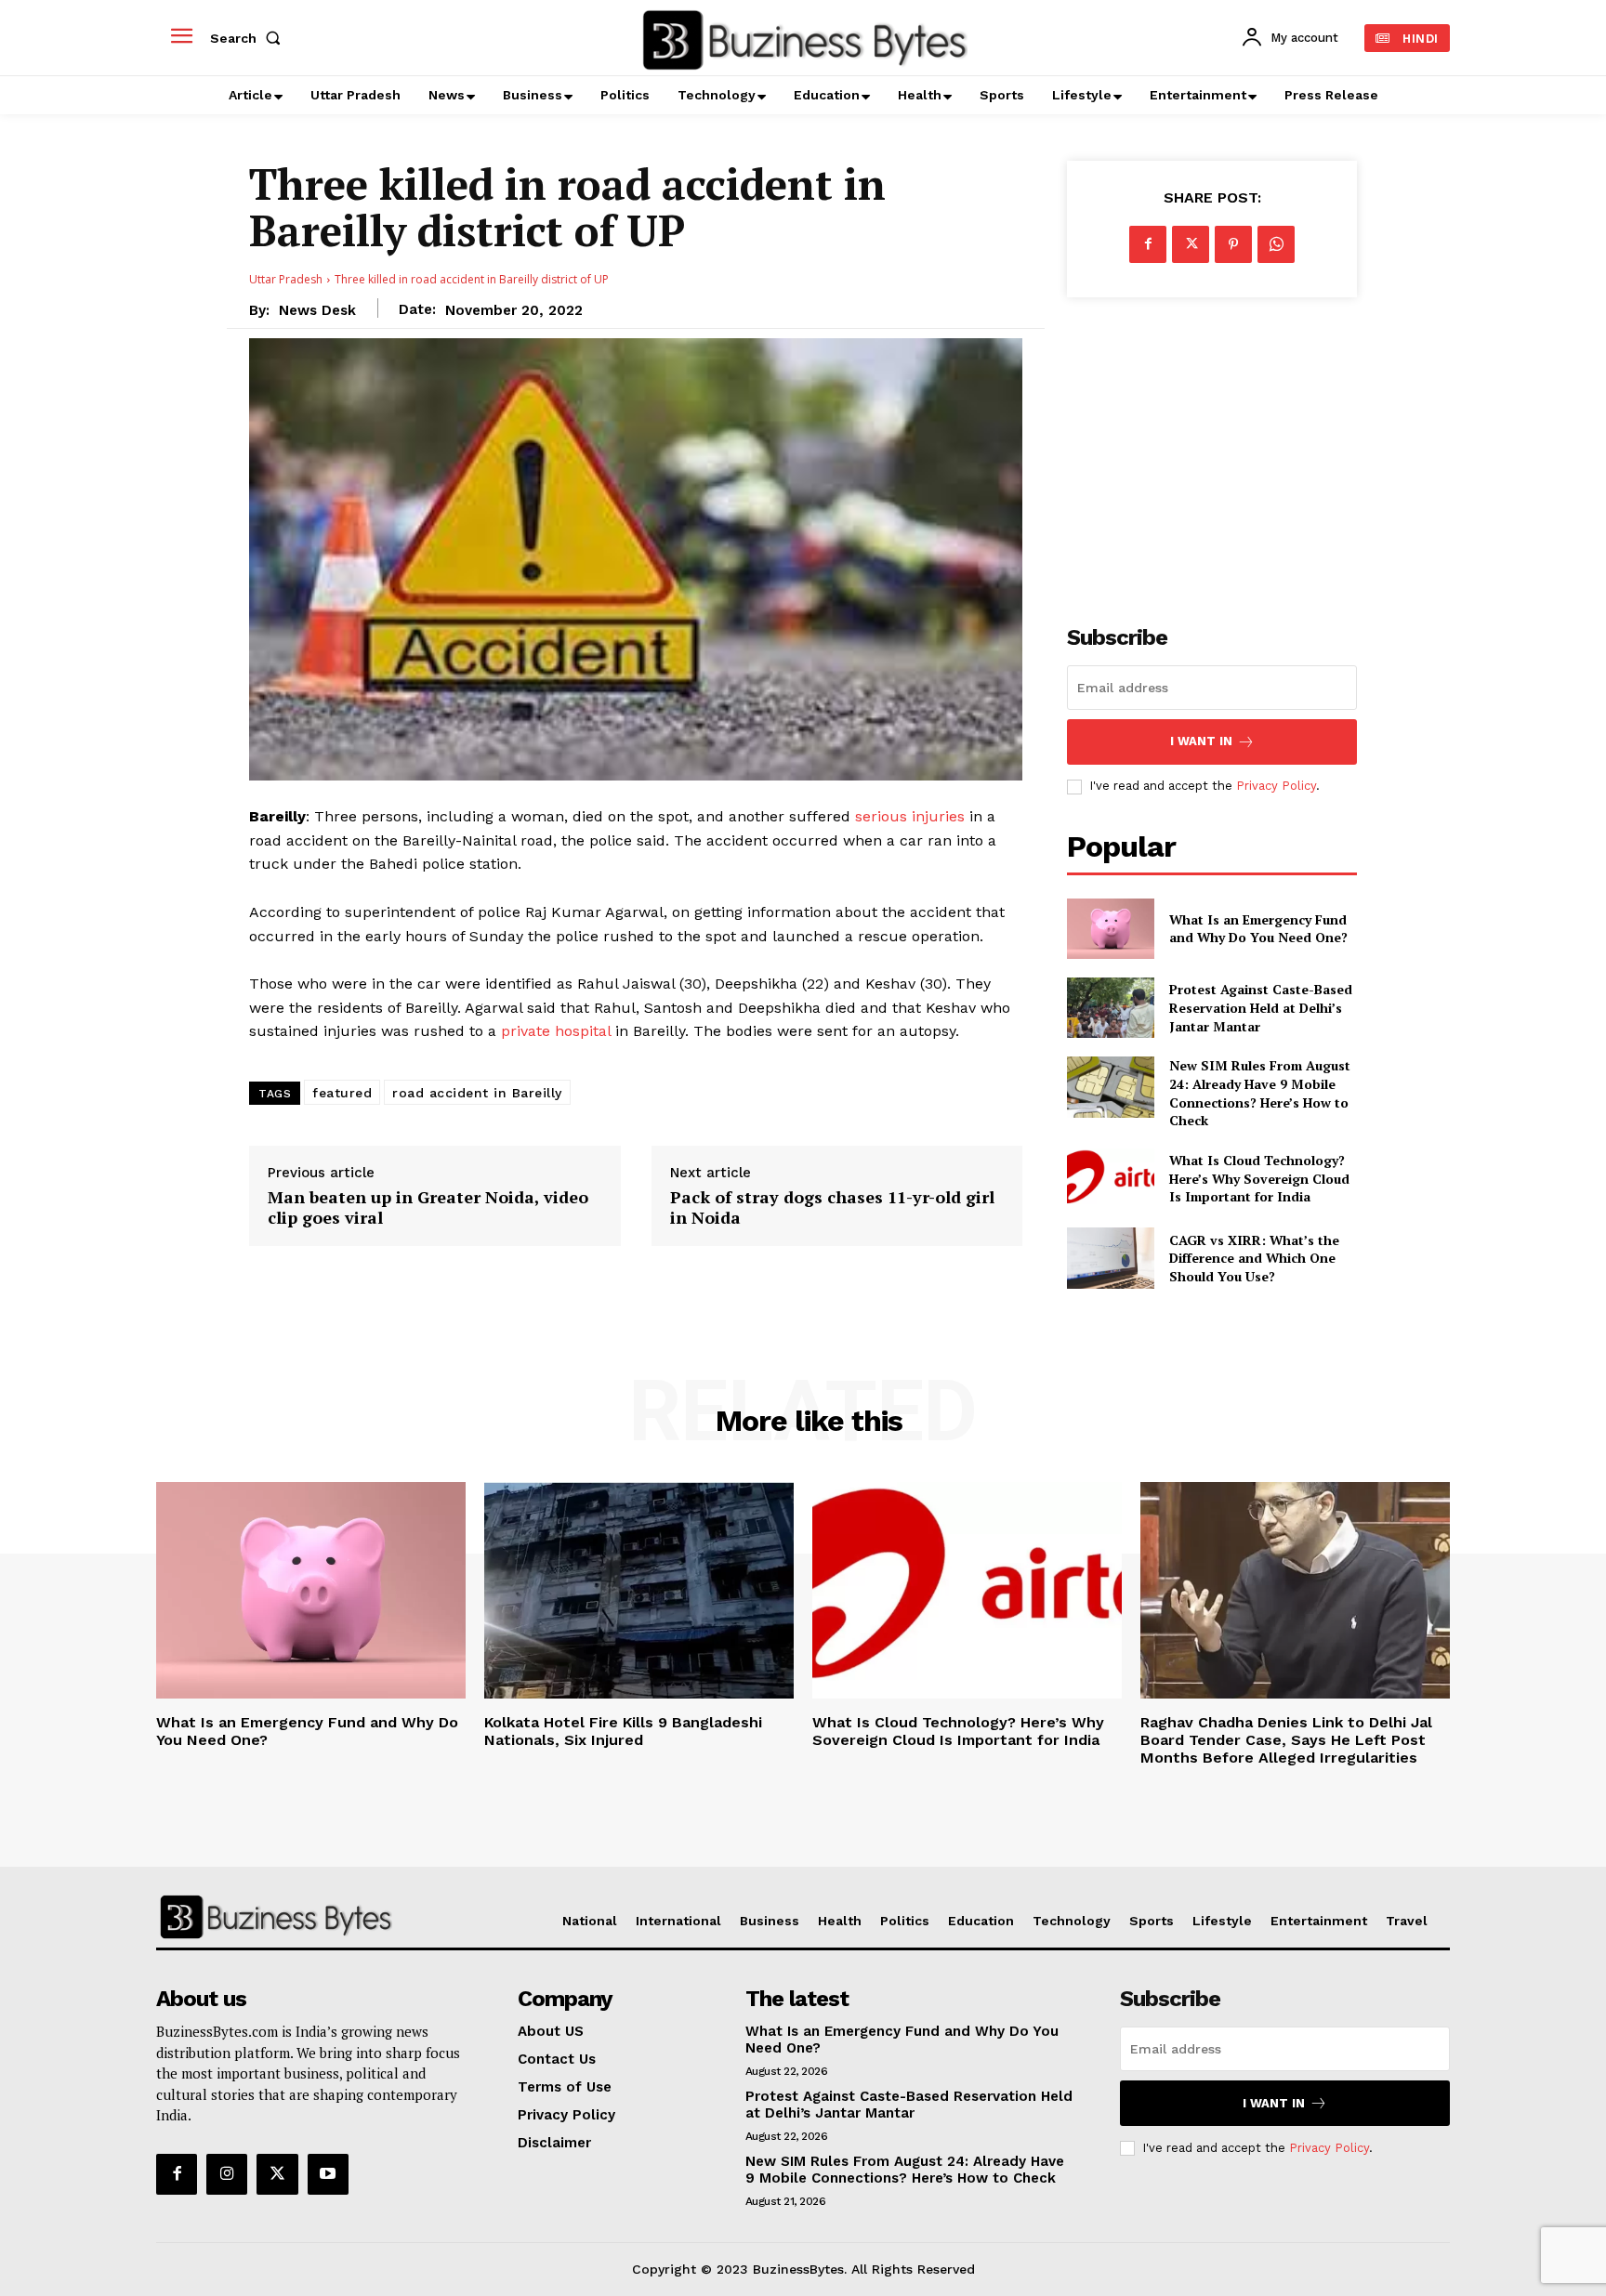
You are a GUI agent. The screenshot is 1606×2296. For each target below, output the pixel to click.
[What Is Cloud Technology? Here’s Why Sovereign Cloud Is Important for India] (1110, 1179)
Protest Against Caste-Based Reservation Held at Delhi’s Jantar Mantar (1261, 1007)
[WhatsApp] (1276, 244)
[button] (249, 38)
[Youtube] (328, 2174)
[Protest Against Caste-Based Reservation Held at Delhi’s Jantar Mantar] (1110, 1008)
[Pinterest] (1233, 244)
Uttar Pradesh (286, 279)
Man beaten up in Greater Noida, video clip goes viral (428, 1207)
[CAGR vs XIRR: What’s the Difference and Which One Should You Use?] (1110, 1258)
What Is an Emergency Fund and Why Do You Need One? (1258, 929)
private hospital (558, 1031)
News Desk (317, 310)
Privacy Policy (1276, 786)
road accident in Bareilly (477, 1093)
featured (342, 1093)
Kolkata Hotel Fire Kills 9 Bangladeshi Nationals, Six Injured (623, 1731)
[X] (1191, 244)
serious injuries (910, 816)
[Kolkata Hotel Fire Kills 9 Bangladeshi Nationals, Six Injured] (639, 1590)
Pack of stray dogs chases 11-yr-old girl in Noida (832, 1207)
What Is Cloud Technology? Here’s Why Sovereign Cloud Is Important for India (1259, 1178)
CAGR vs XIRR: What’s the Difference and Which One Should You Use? (1254, 1258)
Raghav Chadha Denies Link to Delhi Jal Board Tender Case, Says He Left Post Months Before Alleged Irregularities (1286, 1740)
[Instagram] (227, 2174)
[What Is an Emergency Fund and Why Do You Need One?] (1110, 929)
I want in (1201, 741)
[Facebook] (1148, 244)
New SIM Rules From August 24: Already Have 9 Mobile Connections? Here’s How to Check (1260, 1093)
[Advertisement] (1212, 451)
